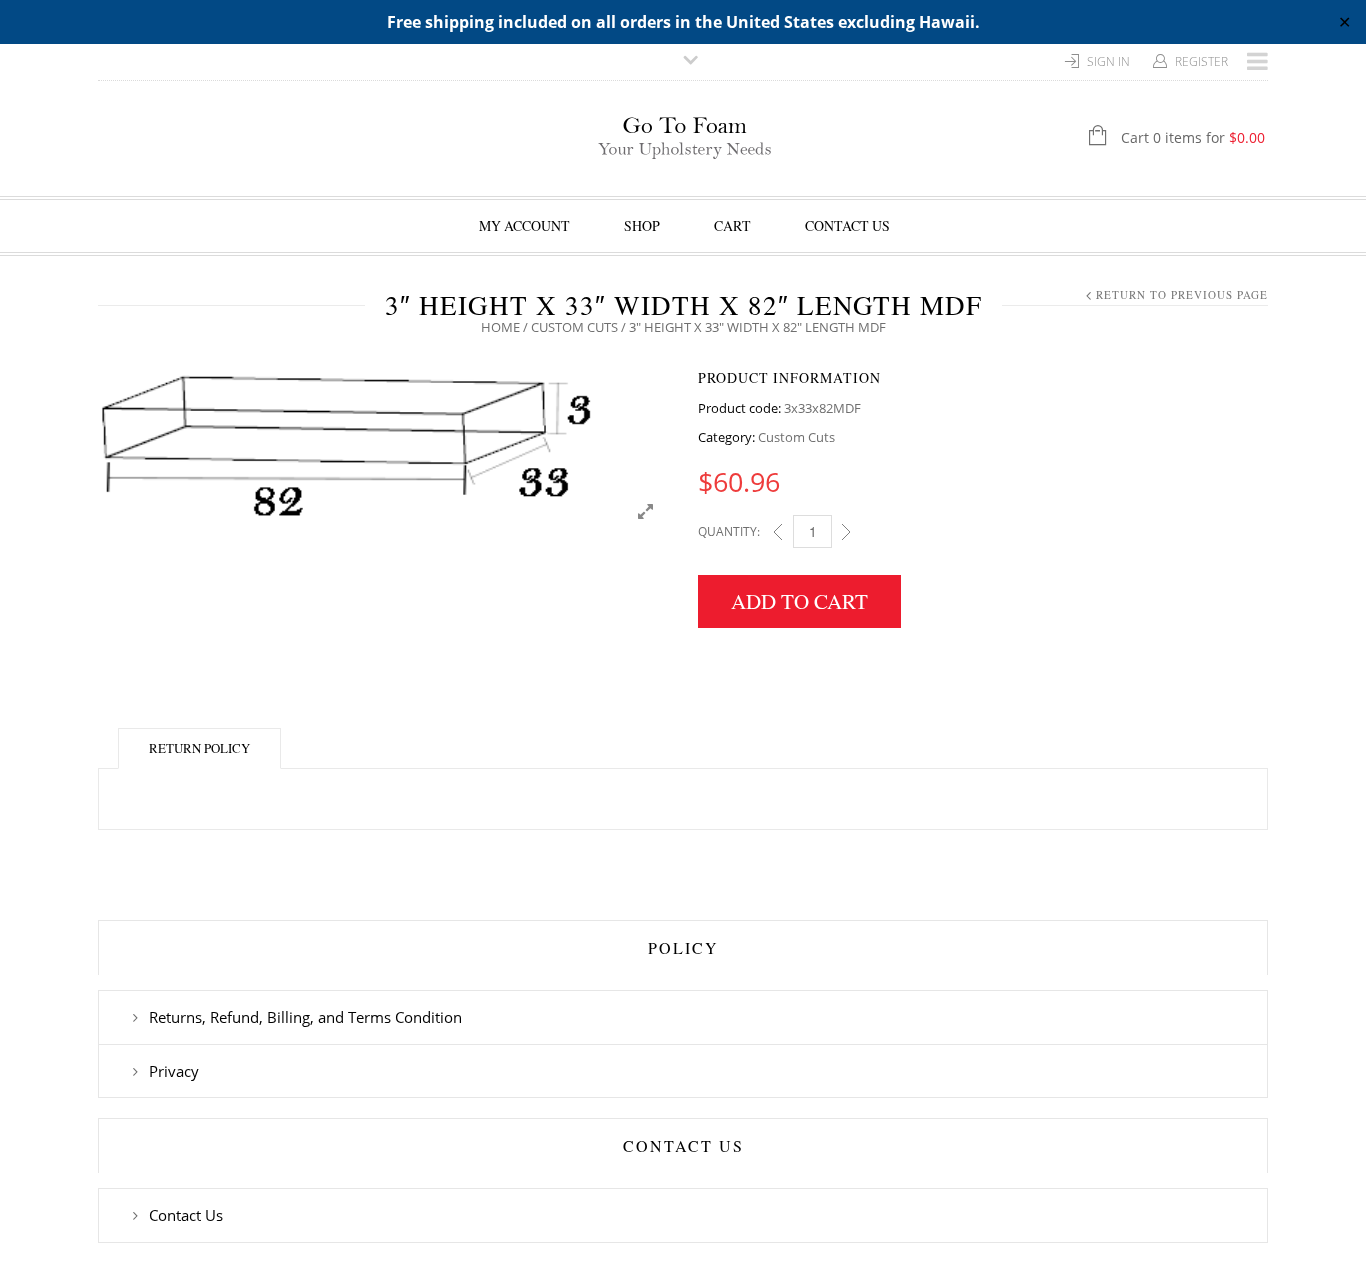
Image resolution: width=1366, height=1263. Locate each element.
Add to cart (799, 601)
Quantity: (729, 531)
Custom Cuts (574, 327)
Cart (732, 225)
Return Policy (199, 748)
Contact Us (847, 225)
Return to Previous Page (1182, 294)
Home (500, 327)
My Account (524, 225)
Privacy (174, 1071)
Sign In (1108, 61)
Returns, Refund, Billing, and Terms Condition (305, 1017)
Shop (642, 225)
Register (1201, 61)
